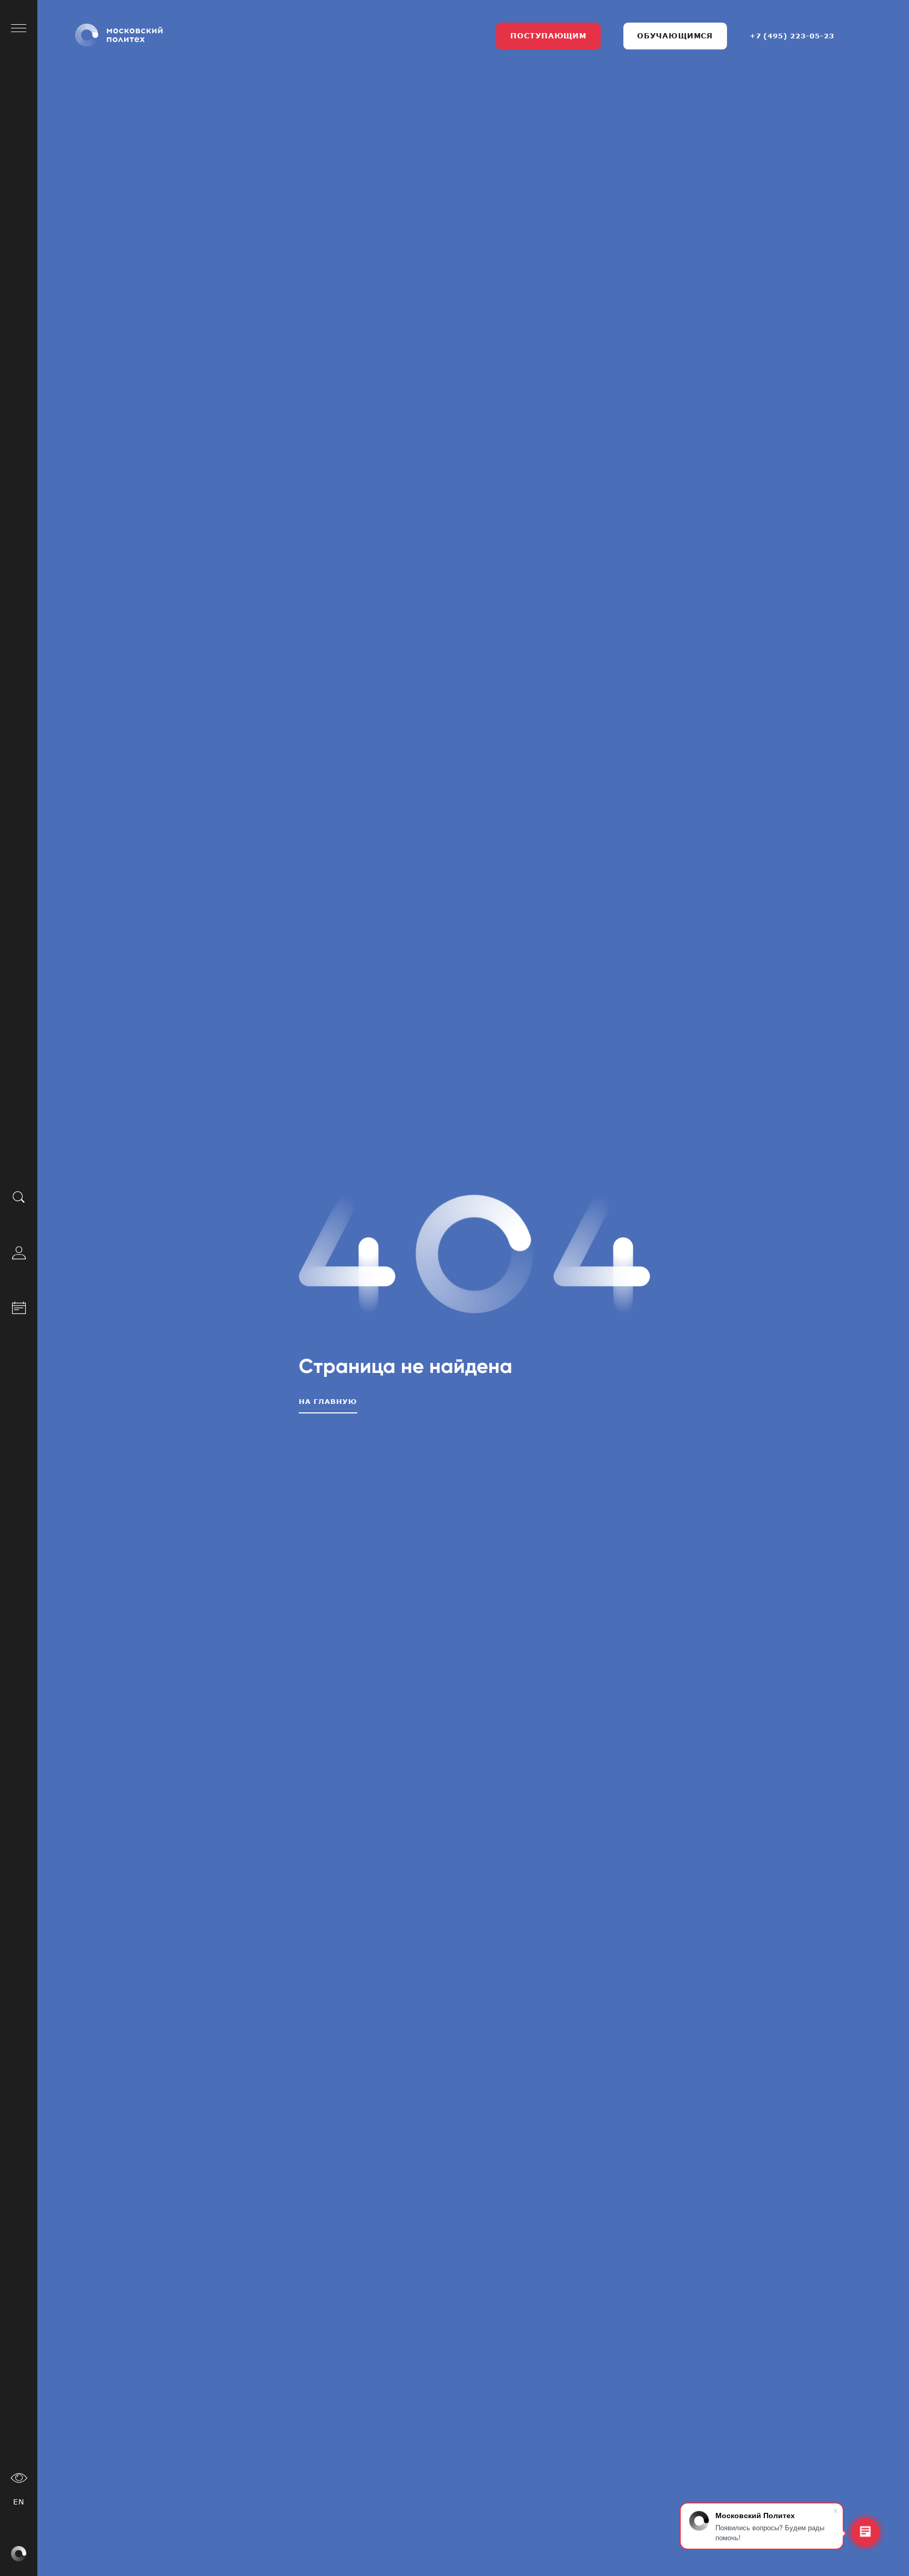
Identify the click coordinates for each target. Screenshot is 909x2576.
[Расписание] (19, 1306)
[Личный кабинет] (19, 1252)
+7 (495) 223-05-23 (792, 36)
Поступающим (548, 35)
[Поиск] (19, 1197)
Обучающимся (675, 35)
